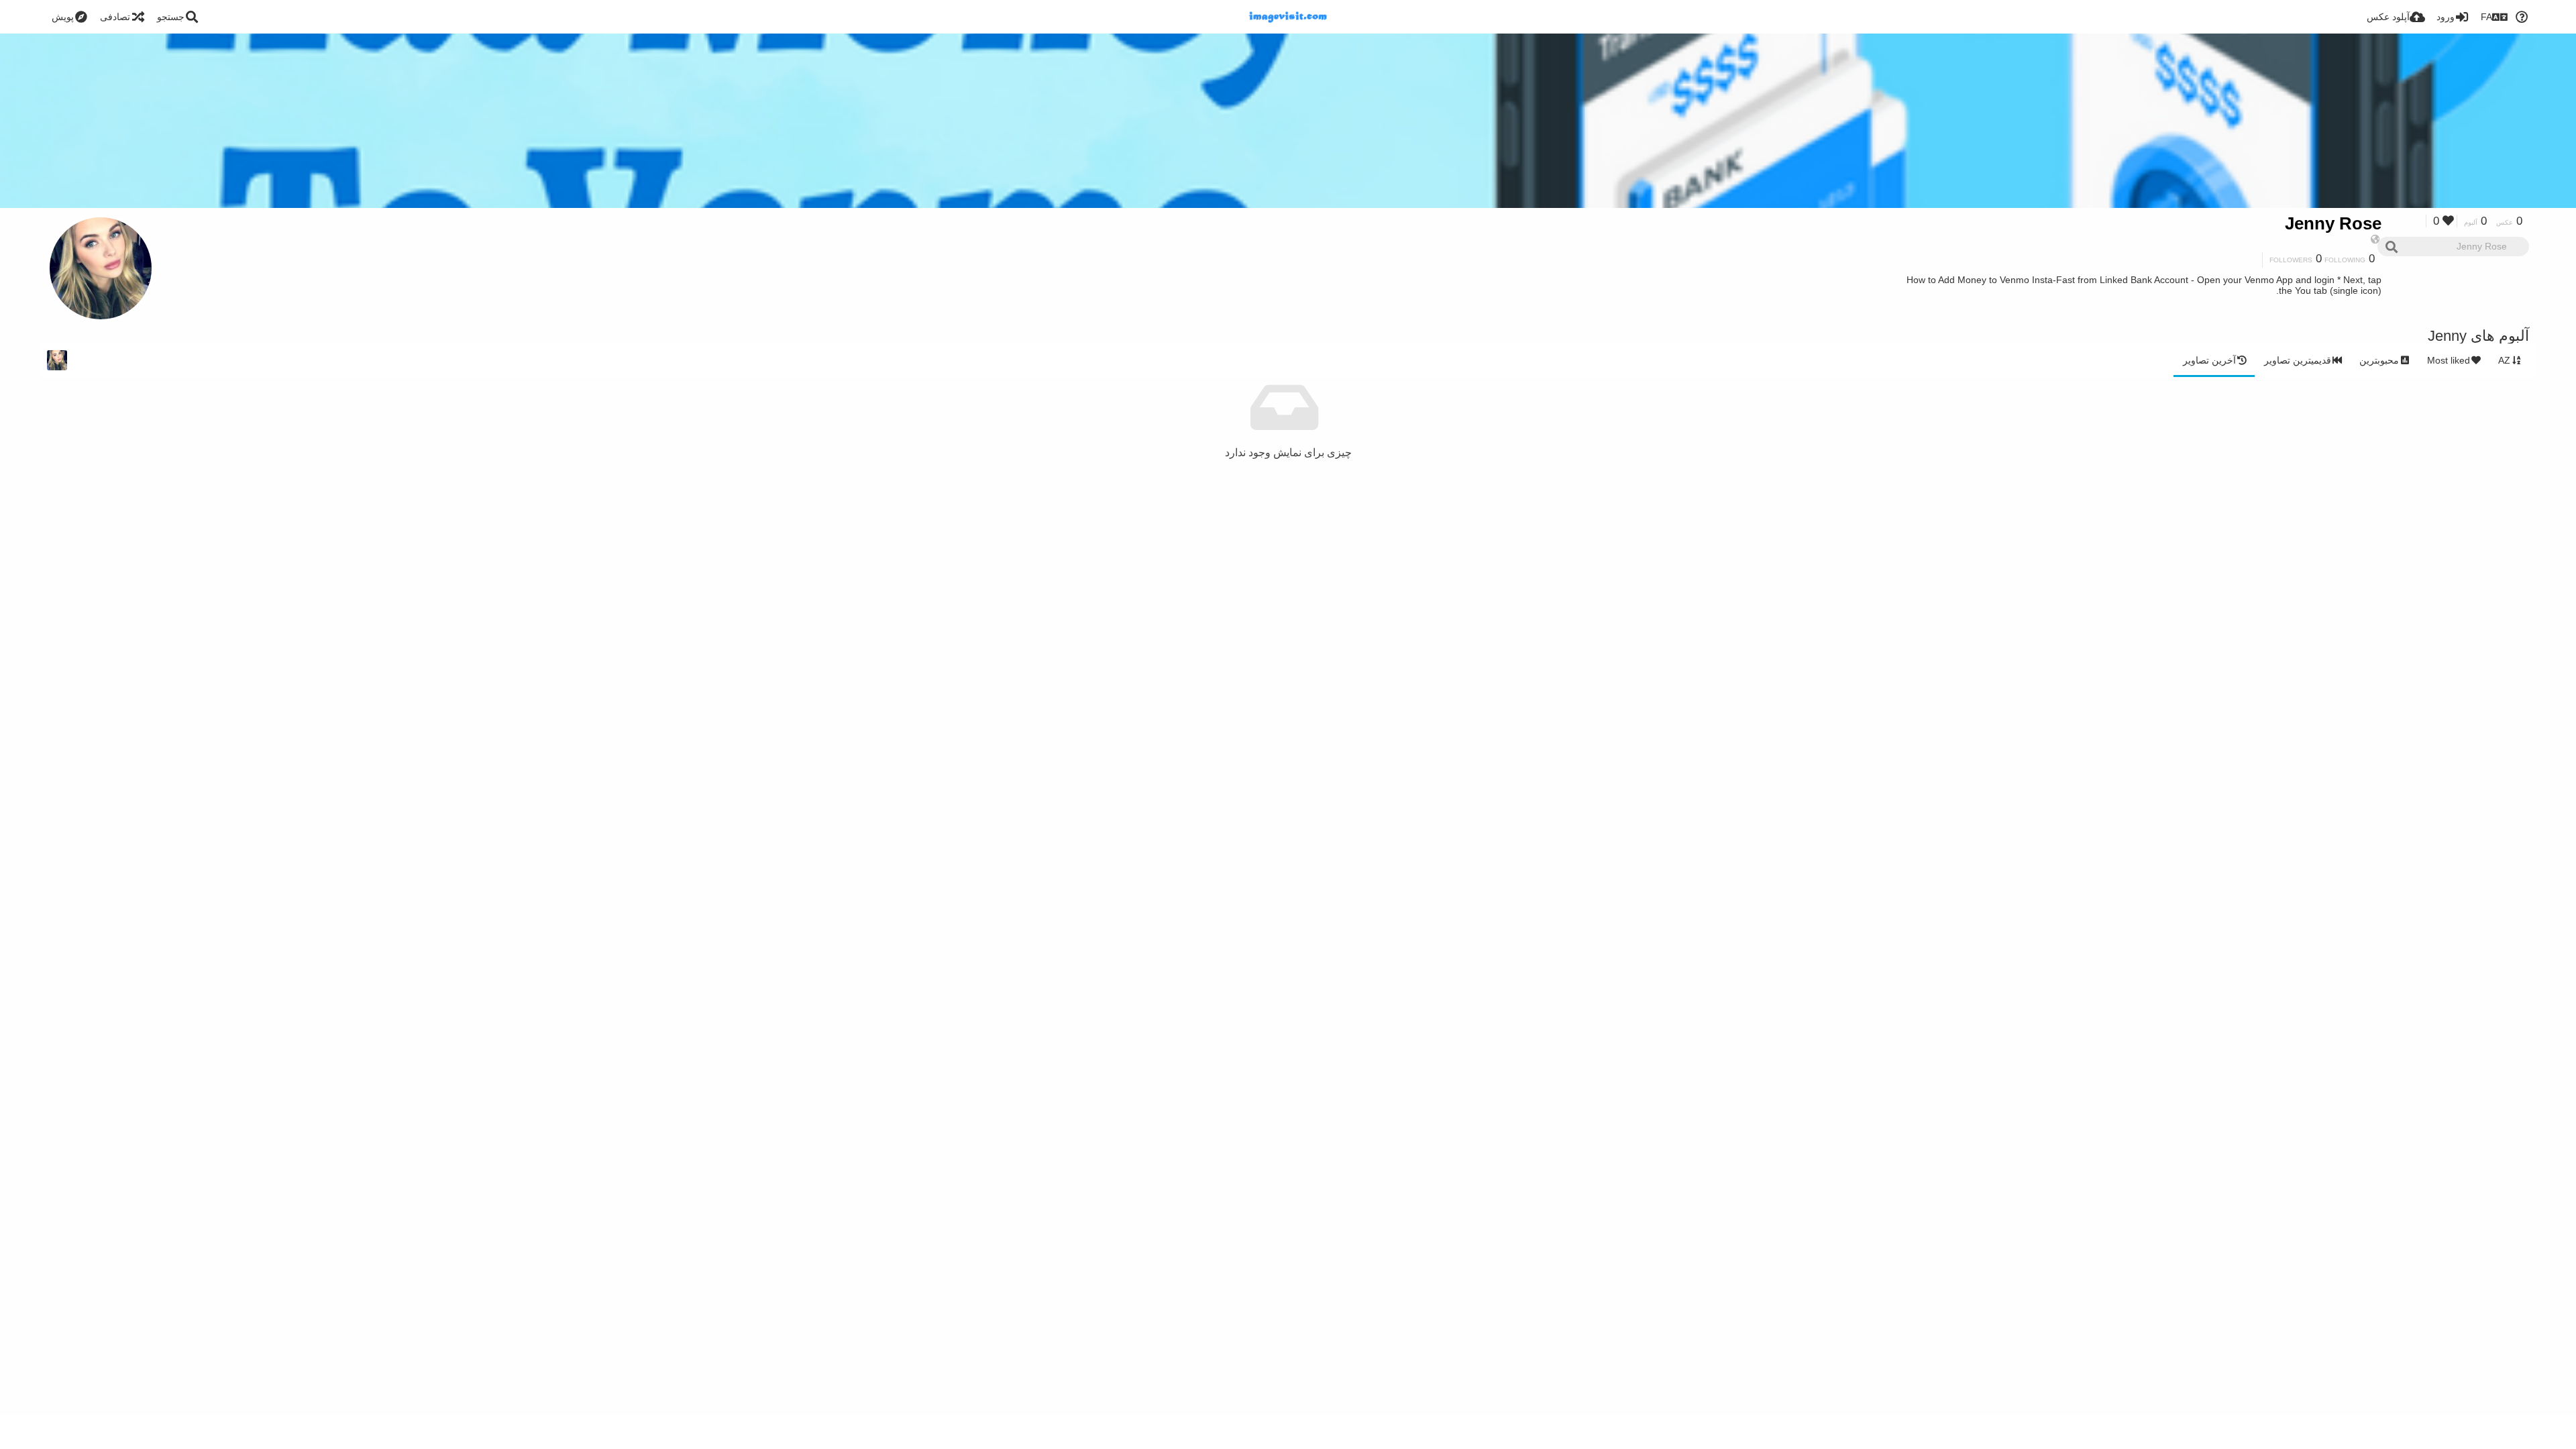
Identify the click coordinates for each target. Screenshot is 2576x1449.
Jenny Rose (2333, 223)
